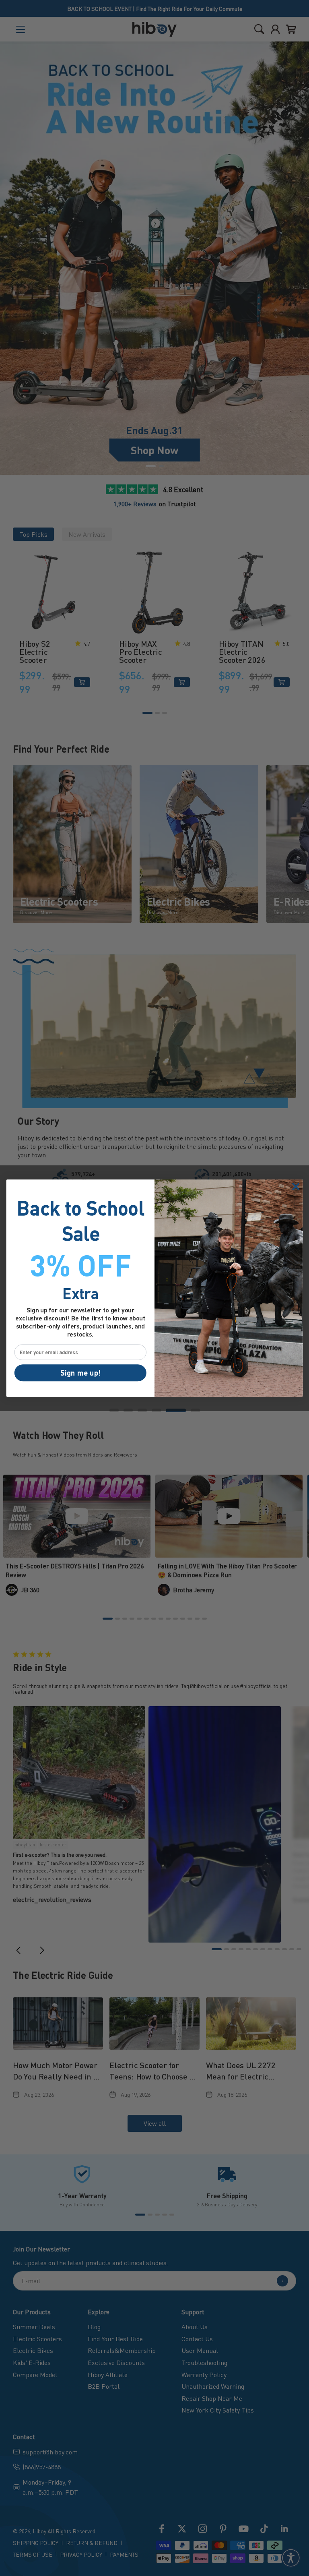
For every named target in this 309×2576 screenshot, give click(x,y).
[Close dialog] (296, 1187)
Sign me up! (80, 1372)
